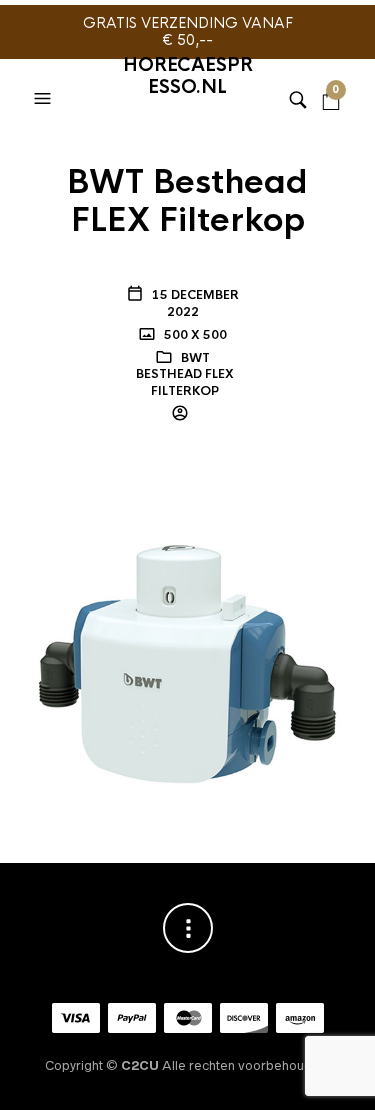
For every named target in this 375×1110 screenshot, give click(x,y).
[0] (331, 74)
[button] (45, 74)
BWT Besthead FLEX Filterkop (185, 375)
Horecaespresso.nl (188, 76)
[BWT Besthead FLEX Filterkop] (188, 632)
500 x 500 (194, 335)
